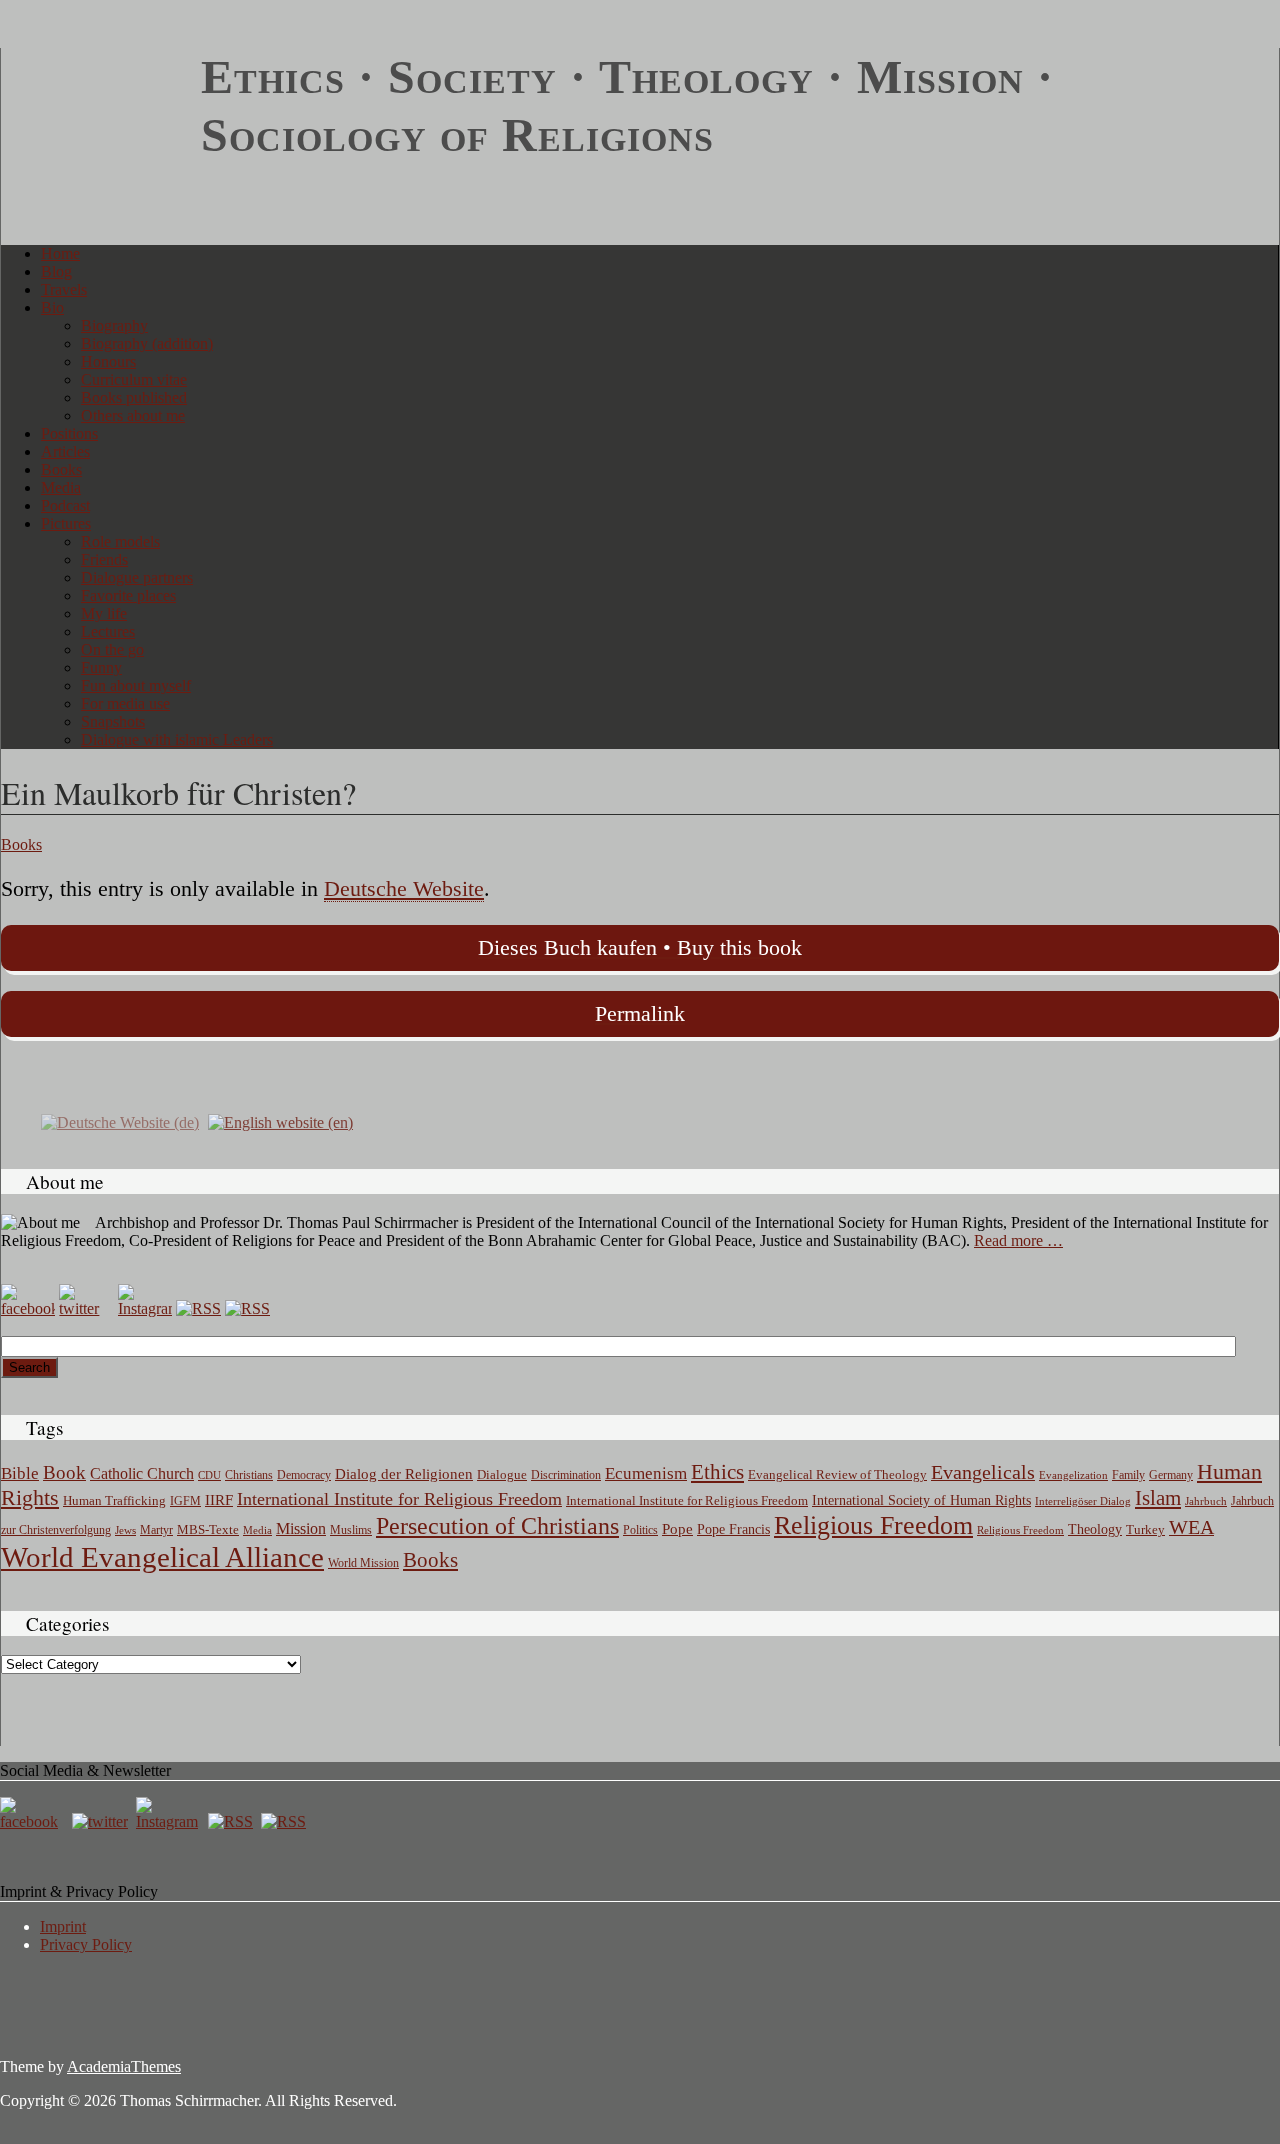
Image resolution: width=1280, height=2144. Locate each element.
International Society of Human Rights (921, 1500)
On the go (112, 649)
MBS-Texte (208, 1529)
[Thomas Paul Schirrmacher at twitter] (86, 1308)
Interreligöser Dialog (1083, 1501)
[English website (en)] (280, 1121)
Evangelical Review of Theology (837, 1475)
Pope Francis (733, 1529)
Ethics (717, 1472)
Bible (20, 1473)
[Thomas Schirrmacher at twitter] (102, 1821)
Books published (134, 397)
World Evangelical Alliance (162, 1557)
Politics (640, 1530)
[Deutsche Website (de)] (120, 1121)
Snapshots (113, 721)
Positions (69, 433)
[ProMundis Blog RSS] (247, 1308)
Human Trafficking (114, 1501)
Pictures (66, 523)
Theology (1095, 1529)
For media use (125, 703)
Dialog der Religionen (404, 1474)
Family (1128, 1475)
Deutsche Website (404, 888)
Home (60, 253)
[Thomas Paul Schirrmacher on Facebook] (28, 1308)
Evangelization (1073, 1475)
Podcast (65, 505)
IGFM (185, 1501)
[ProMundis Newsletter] (198, 1308)
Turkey (1145, 1529)
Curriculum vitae (134, 379)
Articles (65, 451)
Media (61, 487)
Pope (677, 1529)
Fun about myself (136, 685)
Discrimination (566, 1475)
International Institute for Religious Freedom (399, 1499)
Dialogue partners (137, 577)
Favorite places (128, 595)
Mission (301, 1528)
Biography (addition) (147, 343)
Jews (125, 1530)
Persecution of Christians (497, 1526)
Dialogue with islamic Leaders (177, 739)
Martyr (156, 1530)
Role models (120, 541)
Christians (249, 1475)
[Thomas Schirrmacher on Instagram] (145, 1308)
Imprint (63, 1926)
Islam (1158, 1498)
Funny (101, 667)
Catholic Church (142, 1474)
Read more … (1018, 1240)
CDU (209, 1475)
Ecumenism (646, 1473)
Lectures (108, 631)
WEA (1191, 1527)
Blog (56, 271)
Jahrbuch (1206, 1501)
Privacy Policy (86, 1944)
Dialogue (502, 1474)
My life (104, 613)
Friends (104, 559)
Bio (52, 307)
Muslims (351, 1530)
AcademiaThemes (124, 2066)
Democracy (304, 1475)
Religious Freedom (873, 1525)
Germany (1171, 1475)
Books (61, 469)
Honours (108, 361)
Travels (64, 289)
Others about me (133, 415)
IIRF (219, 1500)
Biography (114, 325)
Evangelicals (983, 1472)
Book (64, 1472)
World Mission (363, 1563)
